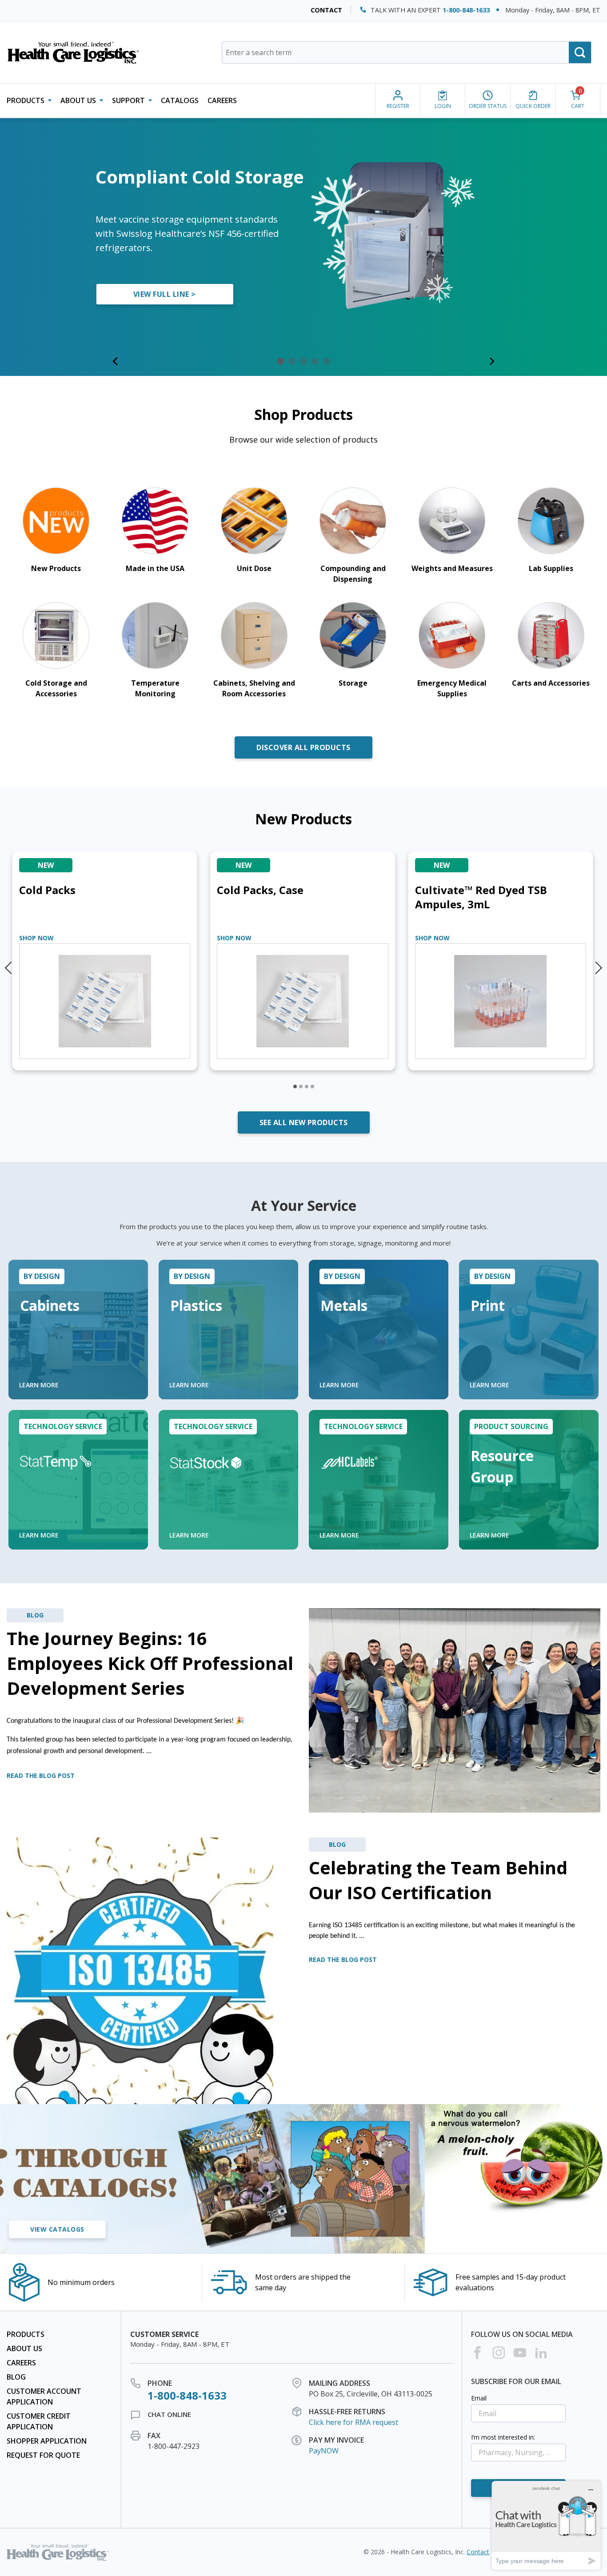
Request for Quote (43, 2455)
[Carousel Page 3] (303, 361)
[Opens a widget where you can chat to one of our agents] (546, 2525)
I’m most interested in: (503, 2437)
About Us (24, 2348)
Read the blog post (41, 1775)
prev (9, 964)
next (598, 964)
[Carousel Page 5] (327, 361)
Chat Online (169, 2414)
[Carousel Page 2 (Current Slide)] (292, 361)
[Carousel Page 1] (280, 361)
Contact (326, 10)
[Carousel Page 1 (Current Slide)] (295, 1086)
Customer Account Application (44, 2396)
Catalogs (180, 100)
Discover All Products (303, 747)
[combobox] (407, 52)
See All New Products (304, 1122)
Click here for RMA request (353, 2422)
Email (479, 2398)
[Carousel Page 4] (315, 361)
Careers (222, 100)
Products (26, 2334)
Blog (16, 2377)
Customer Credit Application (39, 2421)
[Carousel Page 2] (301, 1086)
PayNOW (324, 2451)
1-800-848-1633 (466, 10)
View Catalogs (57, 2229)
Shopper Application (47, 2441)
